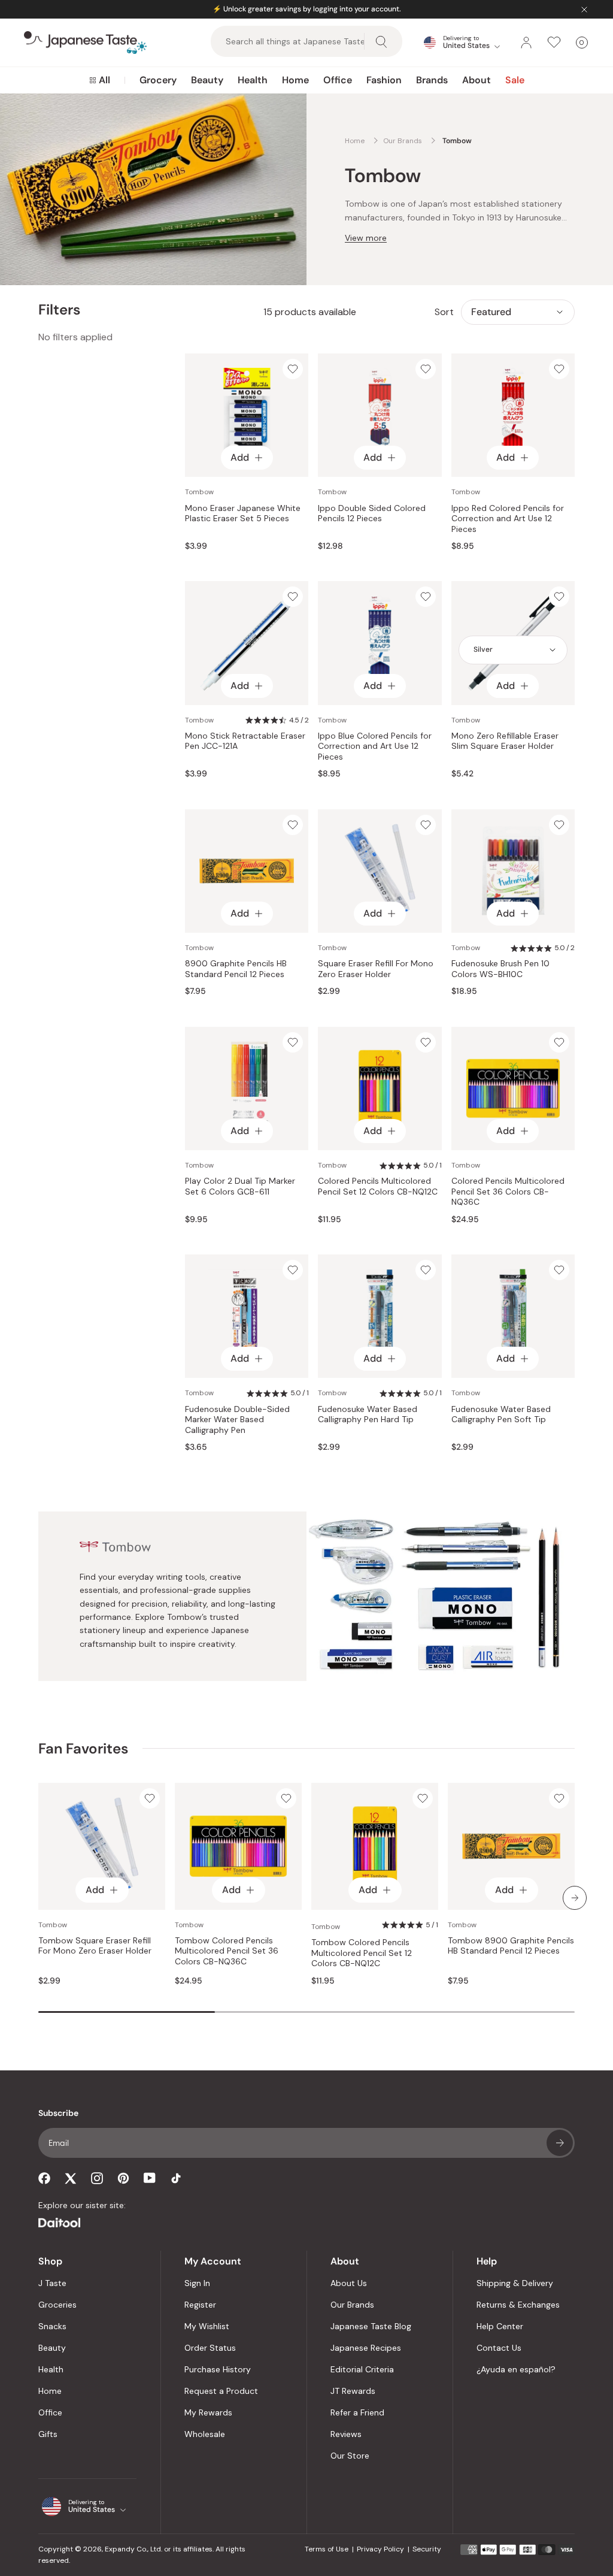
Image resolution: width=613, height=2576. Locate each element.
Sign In (197, 2283)
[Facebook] (44, 2178)
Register (200, 2305)
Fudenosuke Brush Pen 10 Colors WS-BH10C (500, 969)
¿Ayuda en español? (516, 2369)
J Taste (52, 2283)
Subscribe (560, 2143)
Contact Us (499, 2348)
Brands (432, 80)
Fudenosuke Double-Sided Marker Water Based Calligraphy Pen (237, 1420)
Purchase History (218, 2369)
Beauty (207, 80)
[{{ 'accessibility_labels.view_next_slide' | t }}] (575, 1898)
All (104, 80)
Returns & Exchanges (518, 2305)
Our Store (350, 2456)
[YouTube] (150, 2178)
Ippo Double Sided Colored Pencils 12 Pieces (372, 514)
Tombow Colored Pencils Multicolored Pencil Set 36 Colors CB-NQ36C (227, 1951)
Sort (444, 312)
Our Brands (352, 2305)
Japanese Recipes (366, 2348)
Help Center (500, 2326)
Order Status (210, 2348)
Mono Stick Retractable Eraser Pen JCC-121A (245, 741)
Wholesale (205, 2434)
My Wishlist (207, 2326)
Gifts (48, 2434)
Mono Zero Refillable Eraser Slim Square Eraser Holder (505, 741)
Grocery (158, 80)
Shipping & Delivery (515, 2283)
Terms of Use (327, 2549)
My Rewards (208, 2412)
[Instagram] (97, 2178)
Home (295, 80)
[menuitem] (100, 80)
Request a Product (221, 2391)
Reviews (346, 2434)
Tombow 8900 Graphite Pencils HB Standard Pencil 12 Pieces (511, 1946)
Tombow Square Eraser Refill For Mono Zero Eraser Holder (95, 1946)
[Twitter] (71, 2178)
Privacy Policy (380, 2549)
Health (253, 80)
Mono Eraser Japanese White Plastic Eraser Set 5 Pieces (243, 514)
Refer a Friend (357, 2412)
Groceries (57, 2305)
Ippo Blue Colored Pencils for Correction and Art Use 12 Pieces (375, 746)
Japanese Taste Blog (371, 2326)
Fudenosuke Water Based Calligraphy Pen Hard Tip (368, 1415)
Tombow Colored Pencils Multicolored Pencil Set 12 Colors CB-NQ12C (362, 1953)
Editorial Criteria (362, 2369)
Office (338, 80)
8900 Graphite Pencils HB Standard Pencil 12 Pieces (236, 969)
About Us (349, 2283)
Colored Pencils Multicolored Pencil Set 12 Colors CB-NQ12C (378, 1186)
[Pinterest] (123, 2178)
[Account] (526, 43)
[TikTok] (176, 2178)
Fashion (384, 80)
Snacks (52, 2326)
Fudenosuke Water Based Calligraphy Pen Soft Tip (501, 1415)
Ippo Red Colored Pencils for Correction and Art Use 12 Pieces (508, 519)
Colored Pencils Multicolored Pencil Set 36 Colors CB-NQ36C (508, 1192)
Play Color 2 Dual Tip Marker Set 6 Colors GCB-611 (240, 1186)
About (477, 80)
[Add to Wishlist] (293, 369)
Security (427, 2549)
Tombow (199, 492)
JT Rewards (353, 2391)
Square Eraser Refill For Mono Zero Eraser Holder (376, 969)
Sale (515, 80)
